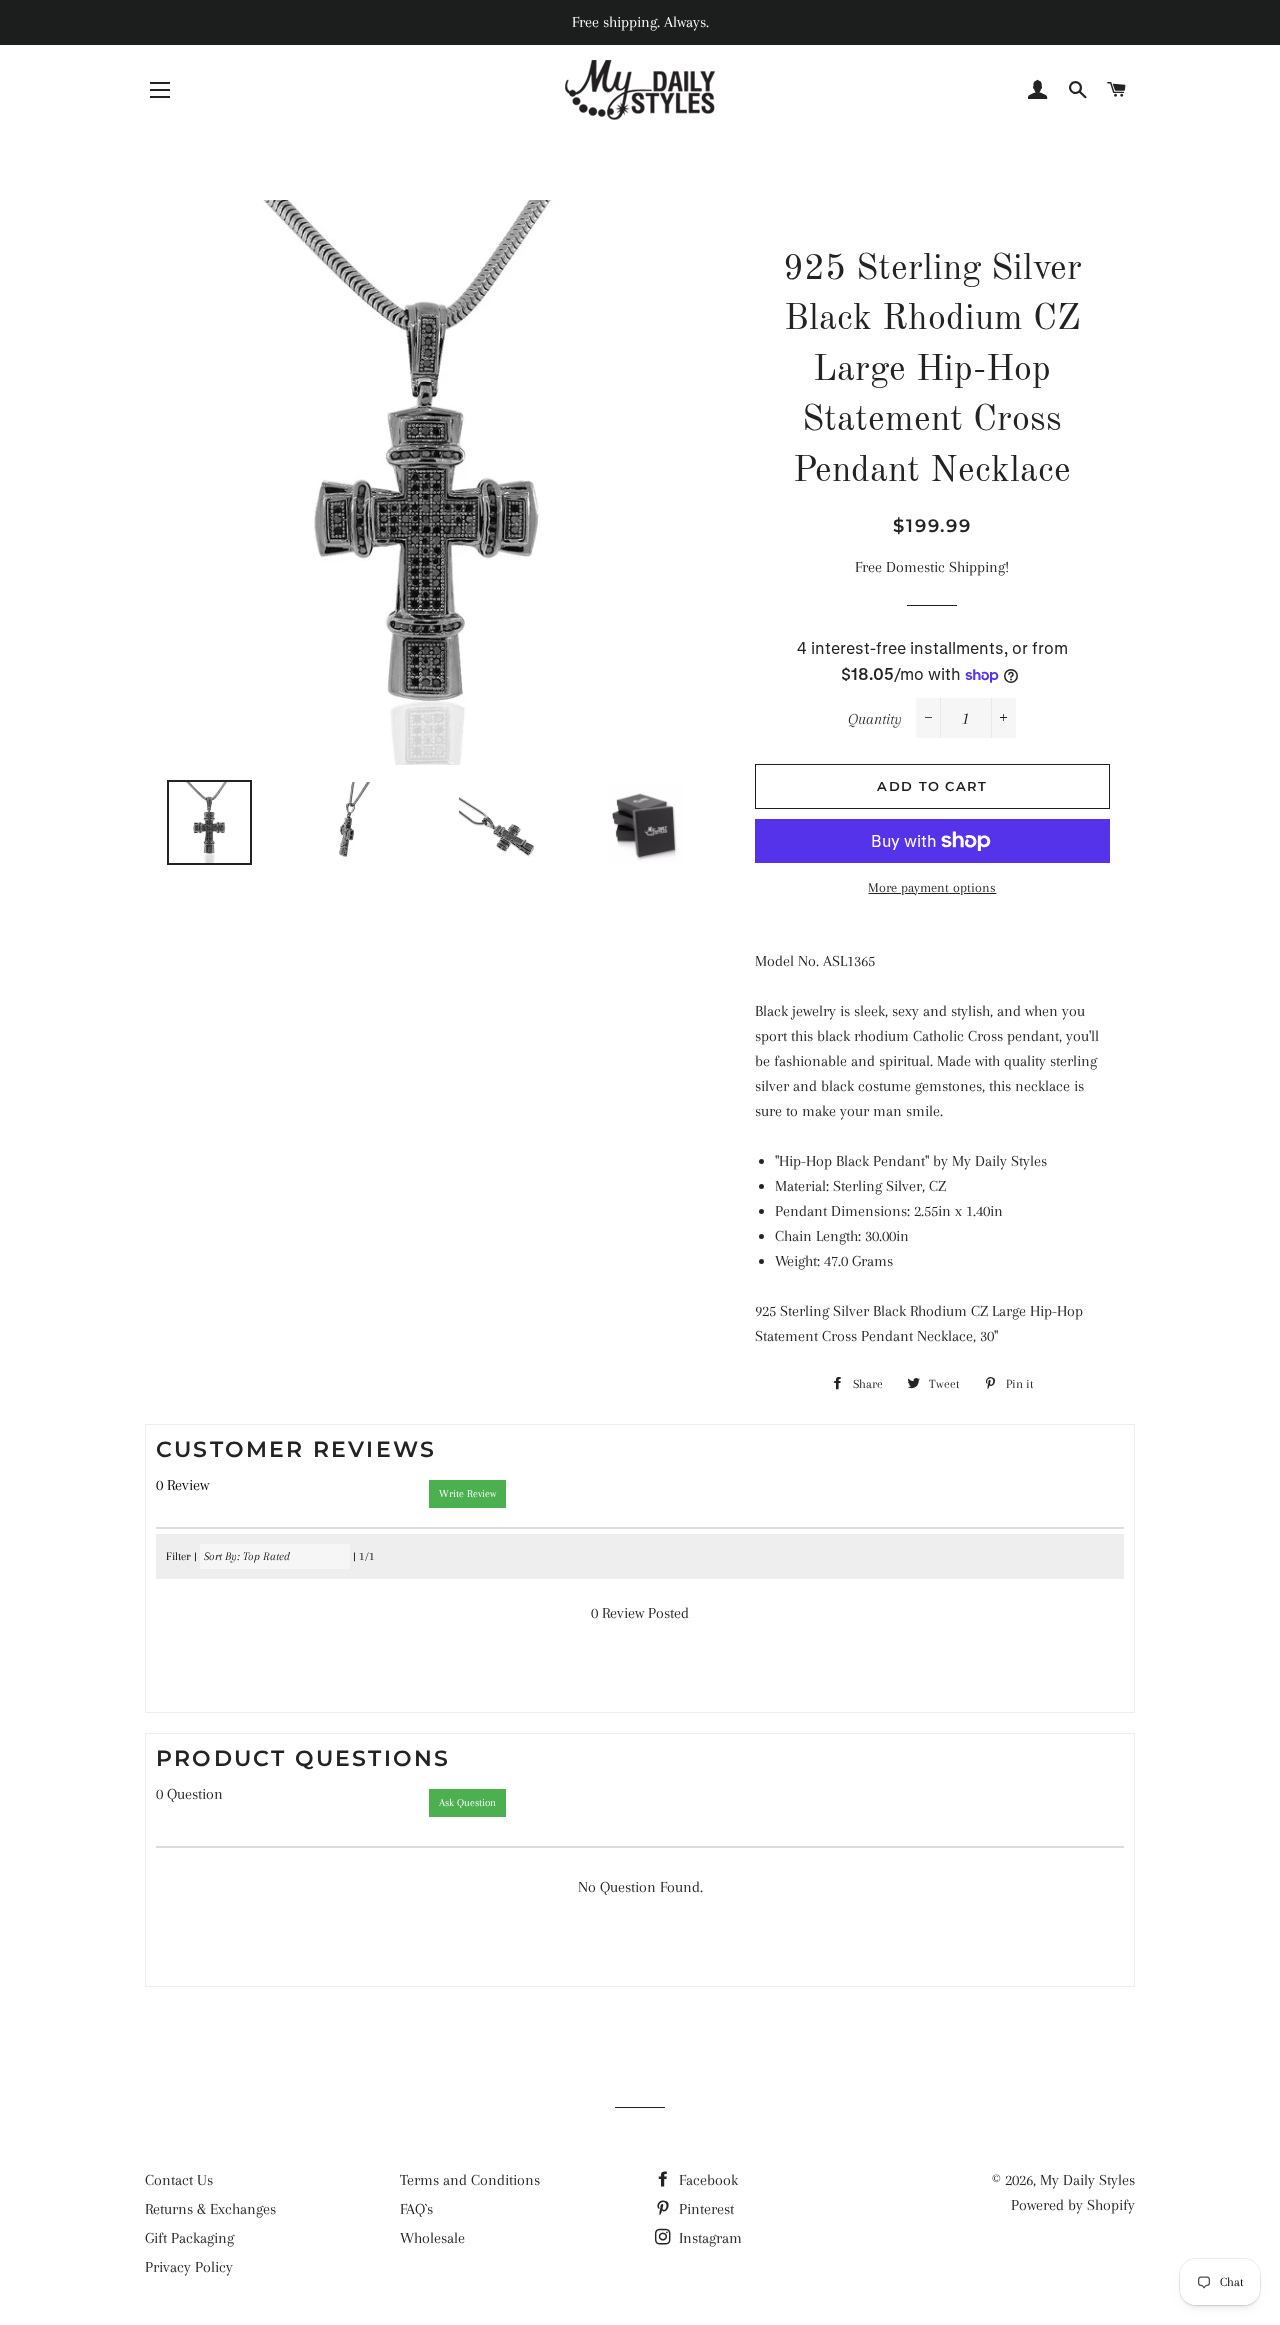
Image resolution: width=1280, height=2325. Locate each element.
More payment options (932, 887)
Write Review (467, 1493)
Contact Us (179, 2180)
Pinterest (704, 2209)
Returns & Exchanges (210, 2209)
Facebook (706, 2180)
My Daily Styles (1087, 2180)
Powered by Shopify (1073, 2205)
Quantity (875, 719)
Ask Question (467, 1802)
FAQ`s (416, 2209)
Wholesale (432, 2238)
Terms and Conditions (470, 2180)
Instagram (708, 2238)
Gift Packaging (189, 2238)
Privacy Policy (189, 2267)
